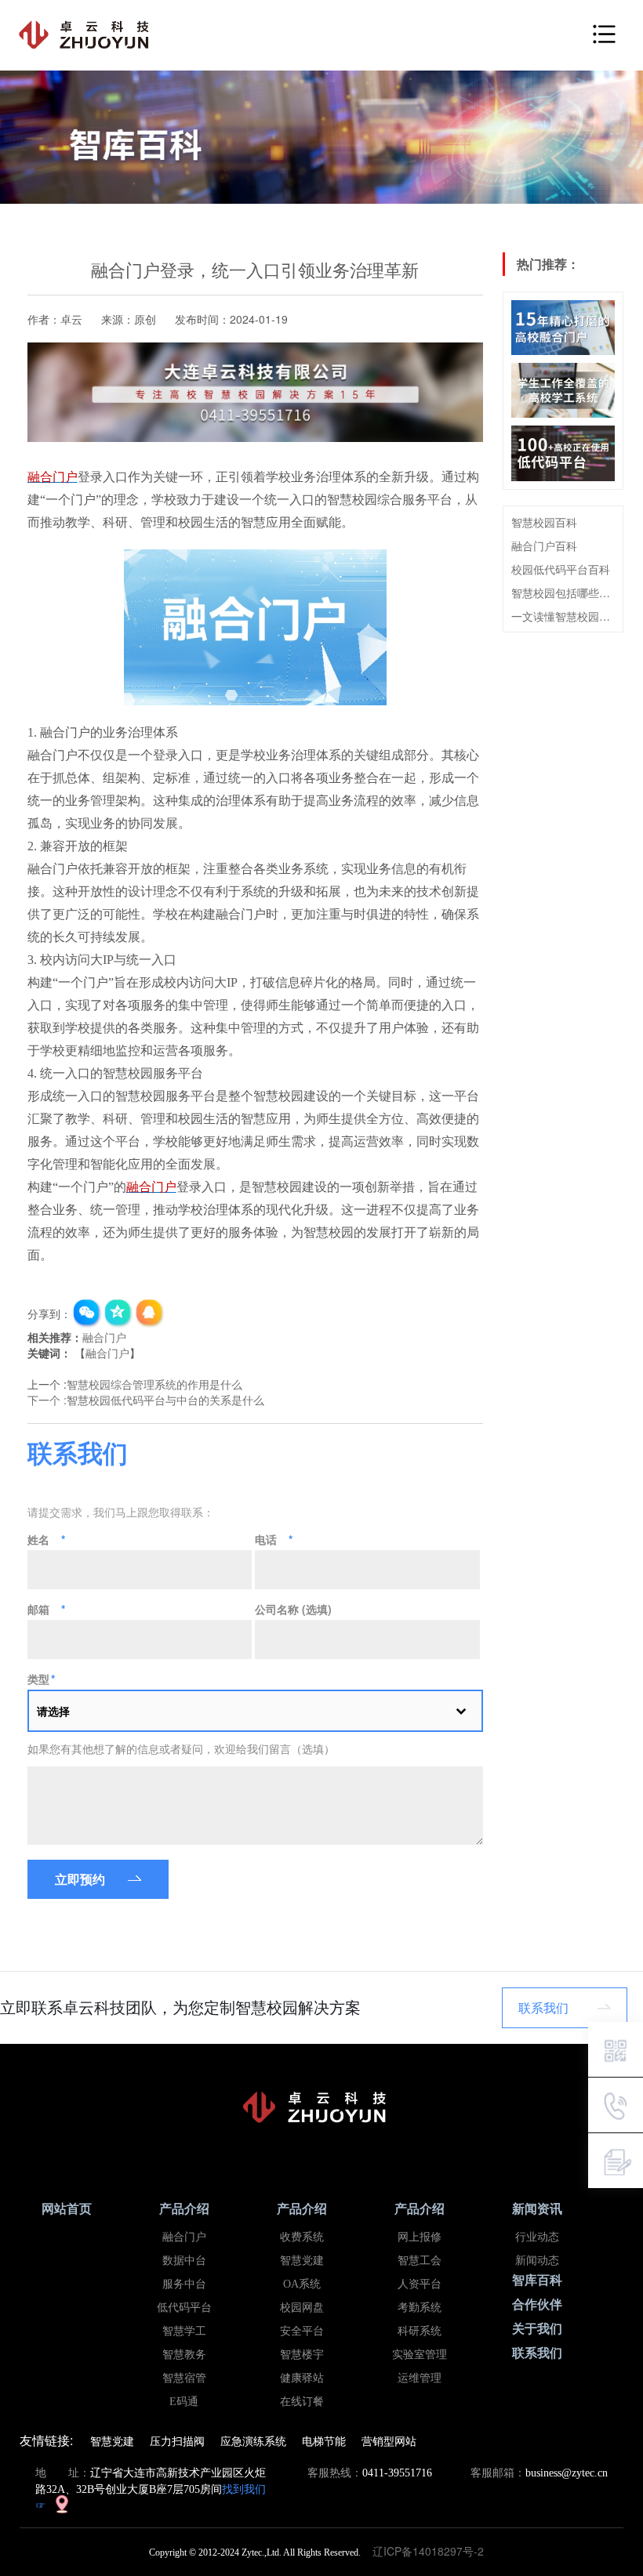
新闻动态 (537, 2261)
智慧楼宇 (302, 2355)
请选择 (53, 1711)
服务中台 (184, 2284)
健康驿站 (302, 2378)
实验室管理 (420, 2355)
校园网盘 (302, 2308)
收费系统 (302, 2237)
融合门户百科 (544, 545)
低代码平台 (184, 2308)
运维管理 (420, 2378)
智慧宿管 (184, 2378)
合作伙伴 (537, 2304)
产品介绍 (184, 2209)
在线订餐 (302, 2402)
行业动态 (537, 2237)
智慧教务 (184, 2355)
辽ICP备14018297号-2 (433, 2551)
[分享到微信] (87, 1313)
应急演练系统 (253, 2440)
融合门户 (104, 1337)
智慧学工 (184, 2331)
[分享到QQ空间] (118, 1313)
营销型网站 (389, 2440)
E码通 (184, 2402)
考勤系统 (420, 2308)
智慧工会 (420, 2261)
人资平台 (420, 2284)
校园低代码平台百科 (561, 569)
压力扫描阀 (177, 2440)
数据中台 (184, 2261)
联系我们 (543, 2007)
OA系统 (302, 2284)
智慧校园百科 (544, 522)
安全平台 (302, 2331)
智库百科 (537, 2280)
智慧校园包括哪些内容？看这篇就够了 (563, 592)
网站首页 (67, 2209)
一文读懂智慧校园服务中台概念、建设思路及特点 (563, 616)
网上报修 (420, 2237)
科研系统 (420, 2331)
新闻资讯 (537, 2209)
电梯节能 (324, 2440)
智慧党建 (302, 2261)
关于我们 (537, 2329)
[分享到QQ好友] (150, 1313)
